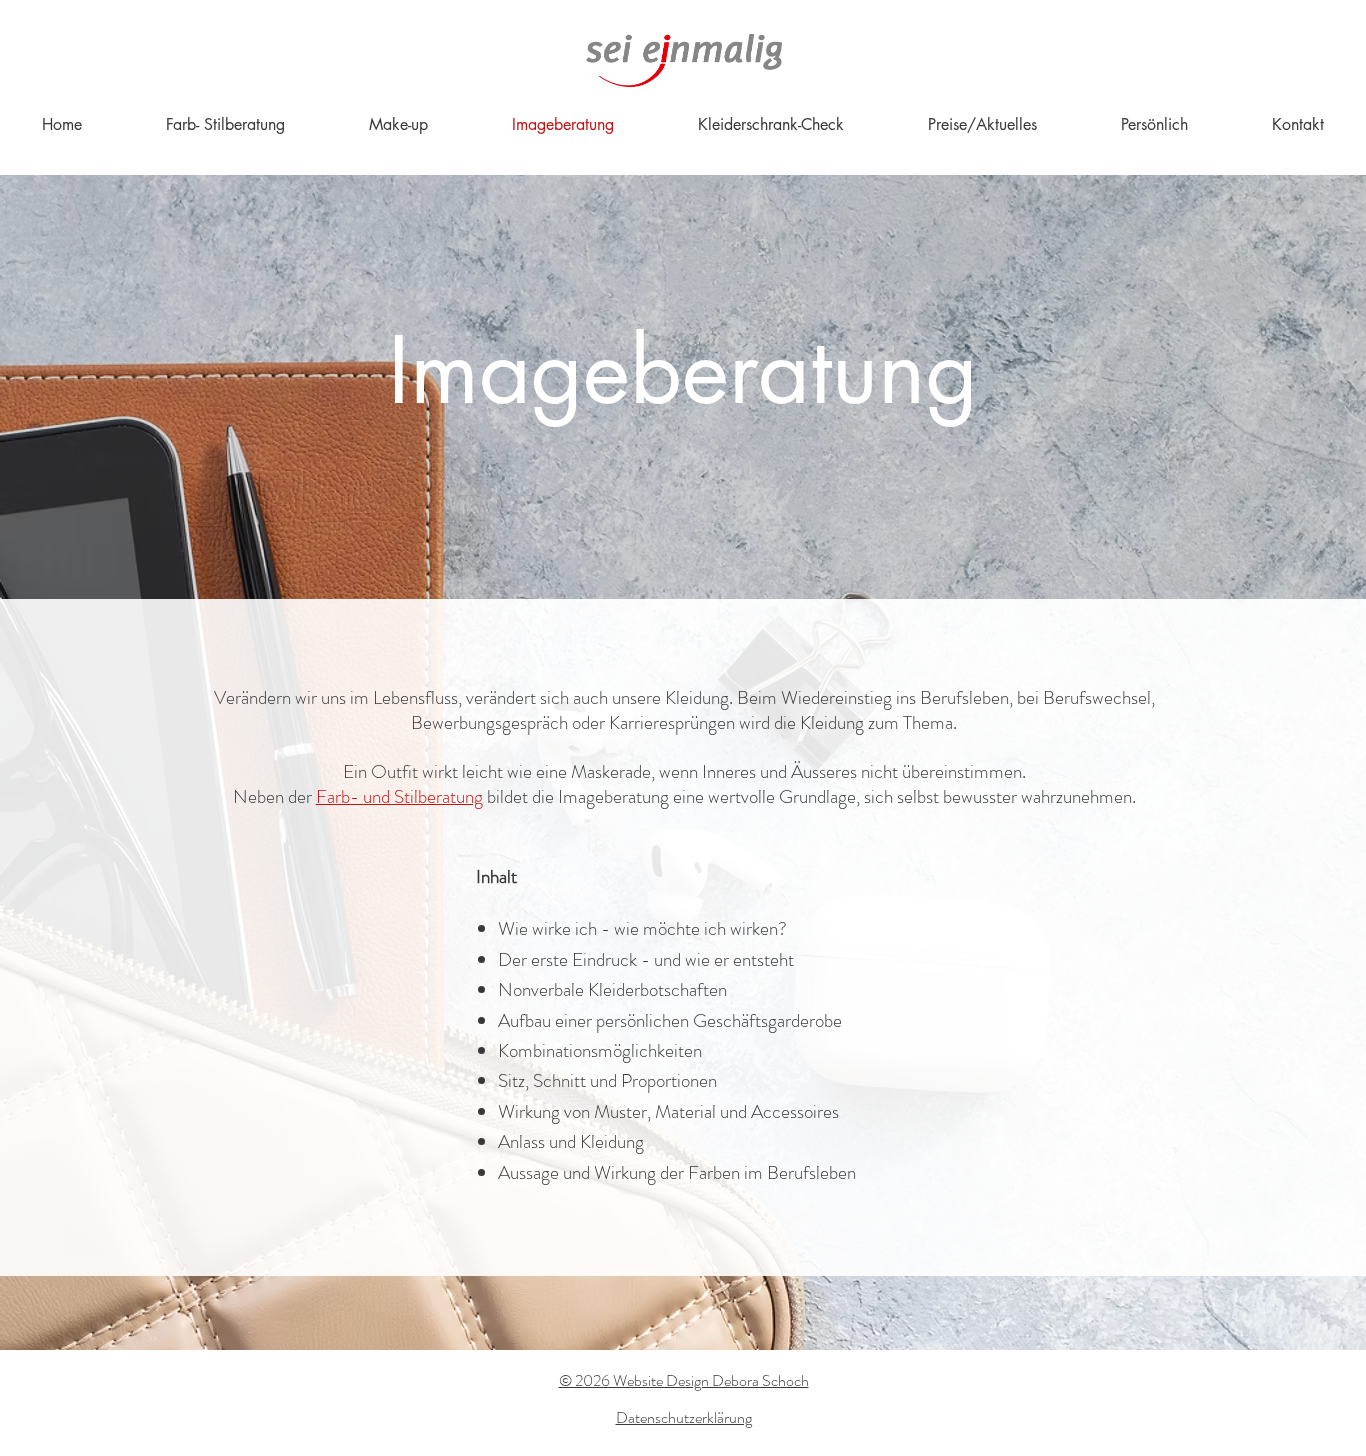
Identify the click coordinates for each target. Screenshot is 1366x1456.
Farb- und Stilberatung (399, 796)
